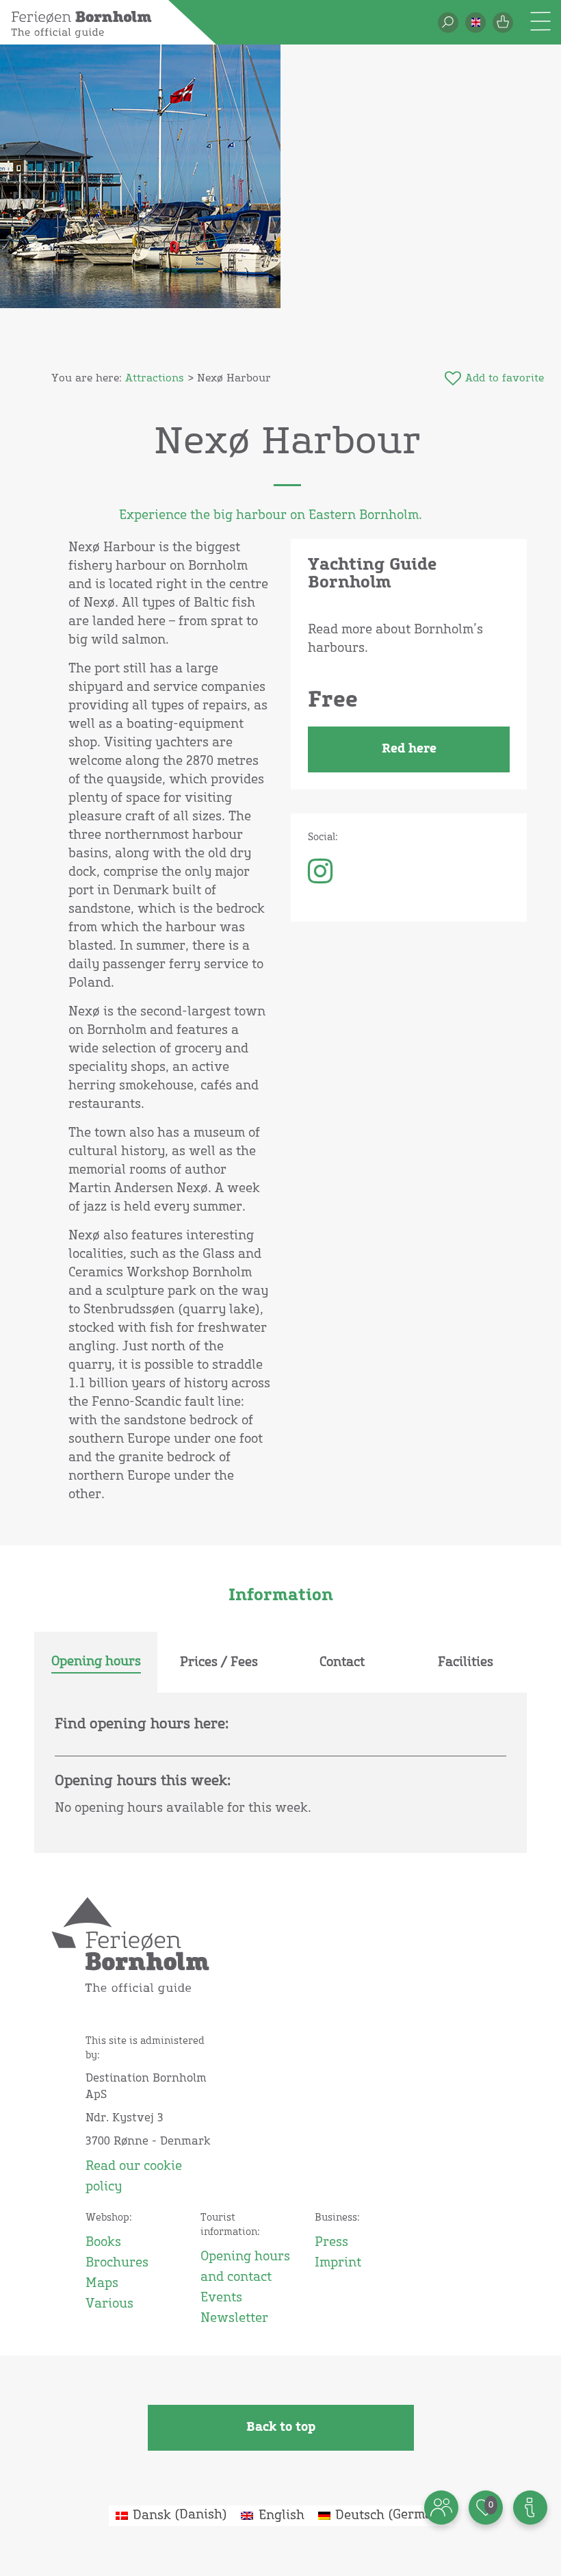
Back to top (281, 2427)
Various (109, 2304)
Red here (409, 749)
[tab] (96, 1663)
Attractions (155, 378)
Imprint (338, 2263)
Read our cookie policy (134, 2177)
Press (331, 2243)
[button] (475, 23)
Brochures (117, 2263)
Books (103, 2243)
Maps (102, 2284)
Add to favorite (505, 378)
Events (221, 2298)
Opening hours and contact (245, 2267)
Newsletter (234, 2319)
